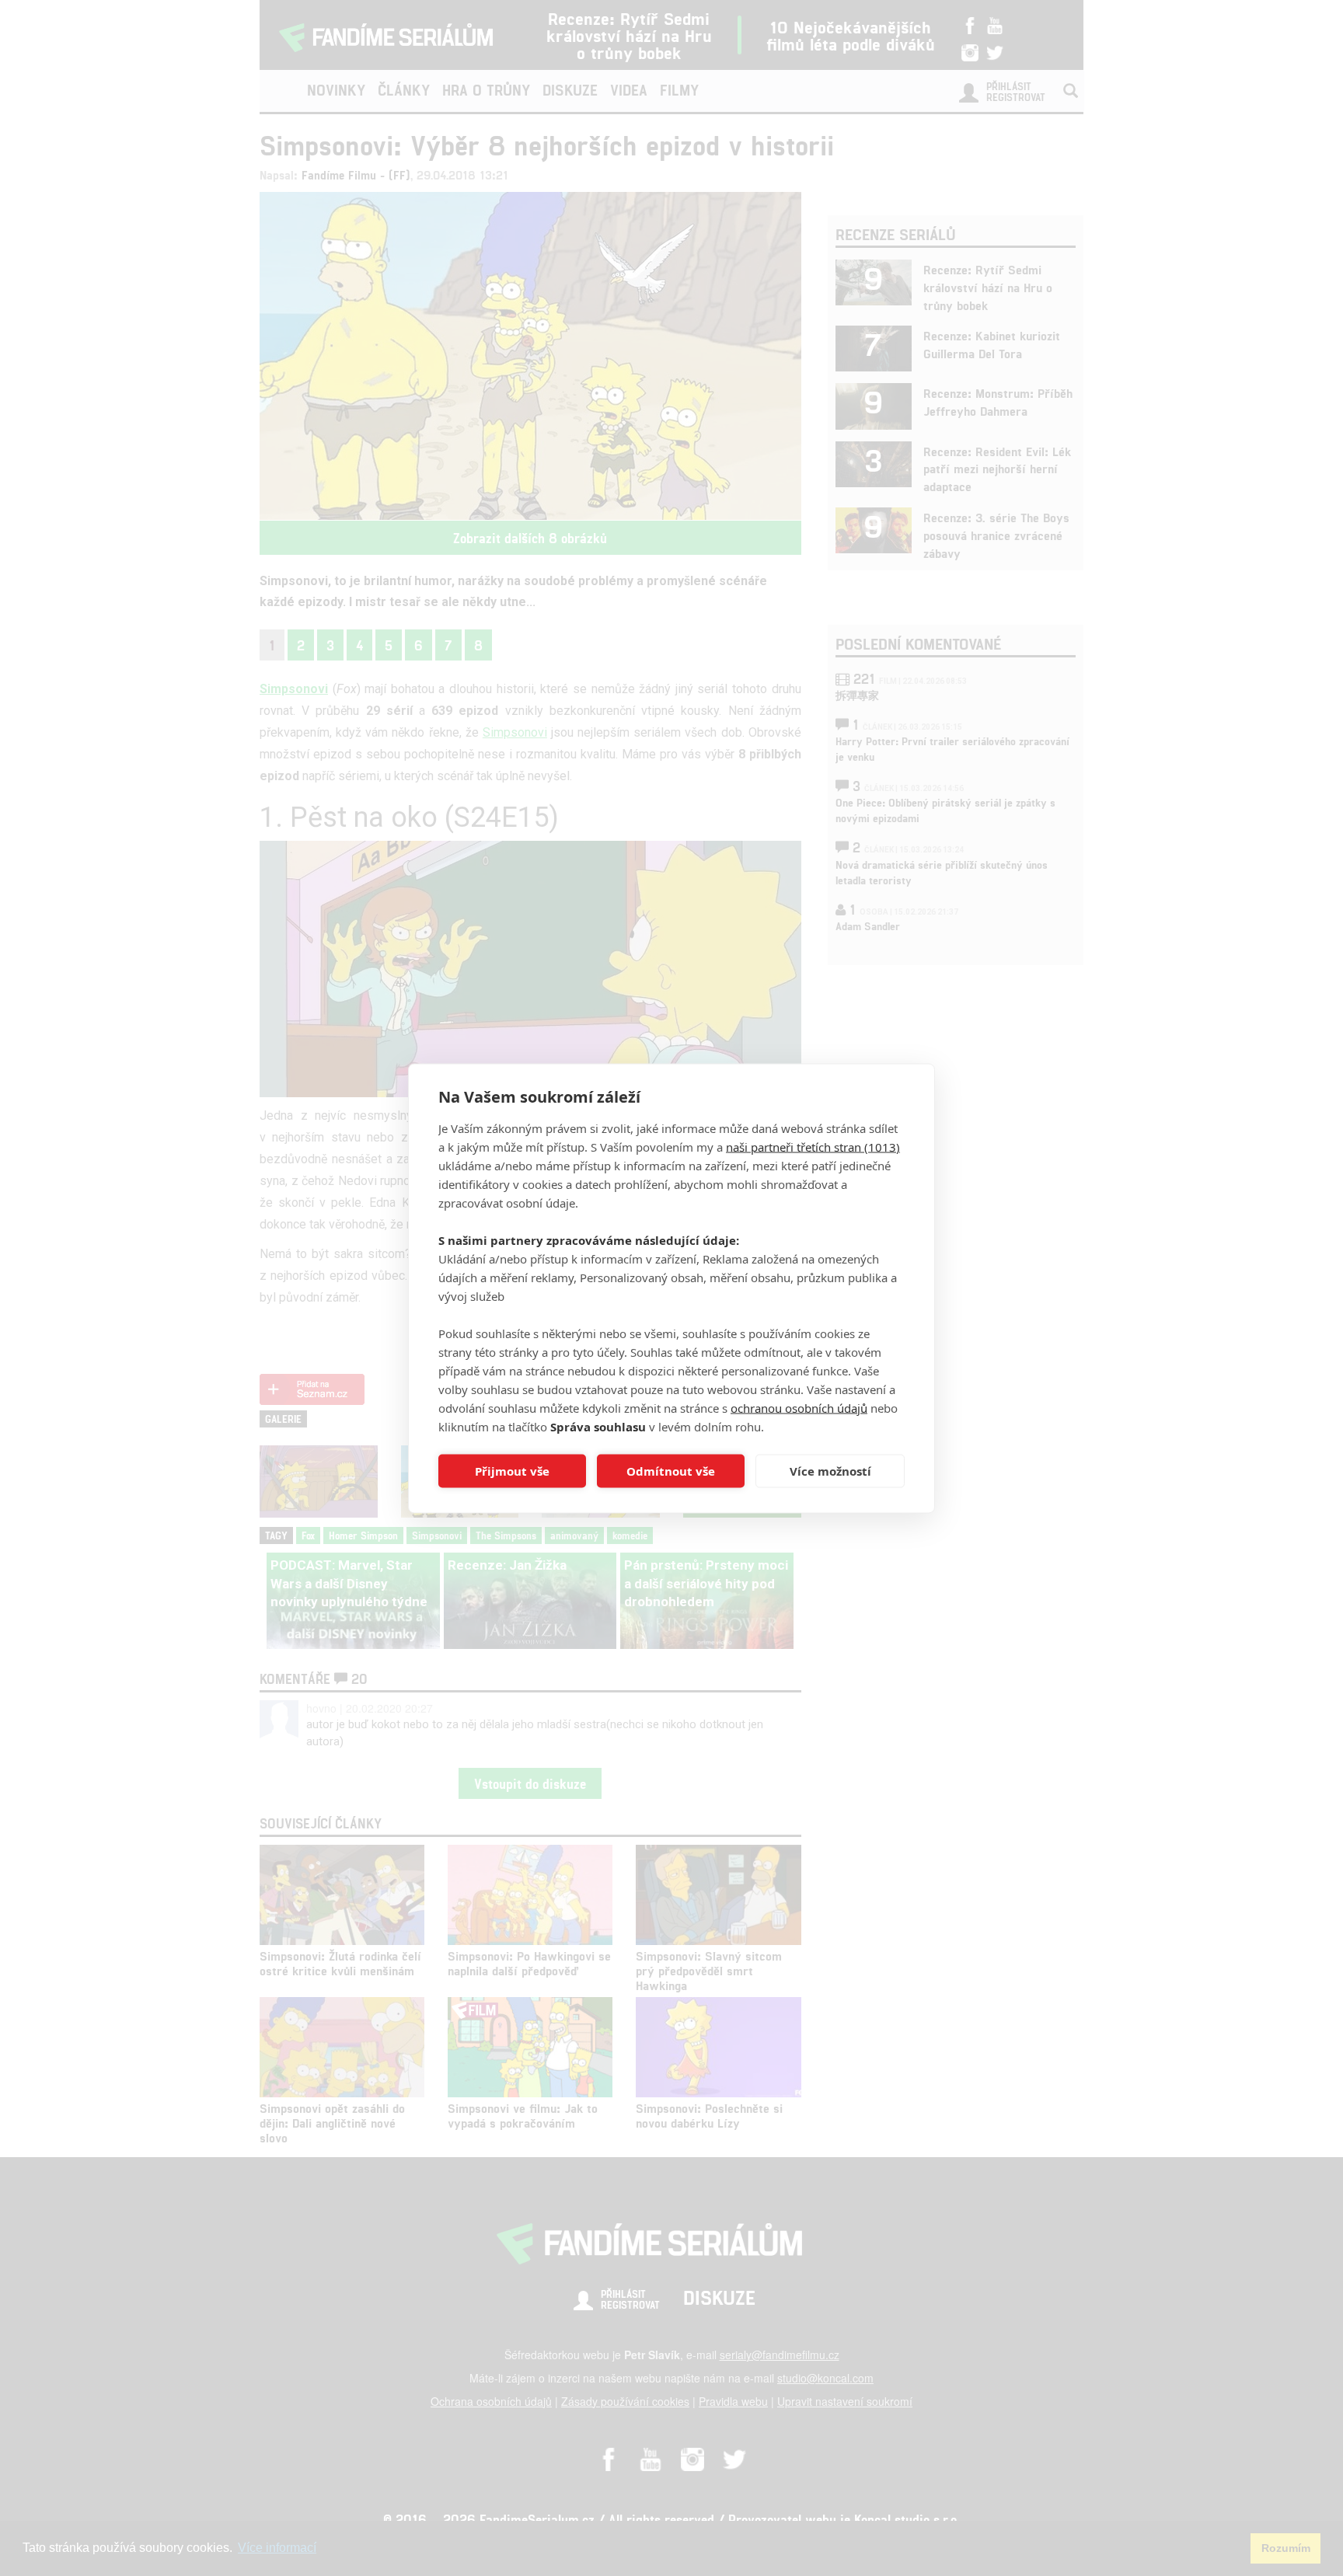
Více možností (830, 1471)
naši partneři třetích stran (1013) (813, 1146)
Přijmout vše (512, 1471)
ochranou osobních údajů (799, 1407)
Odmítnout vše (671, 1471)
